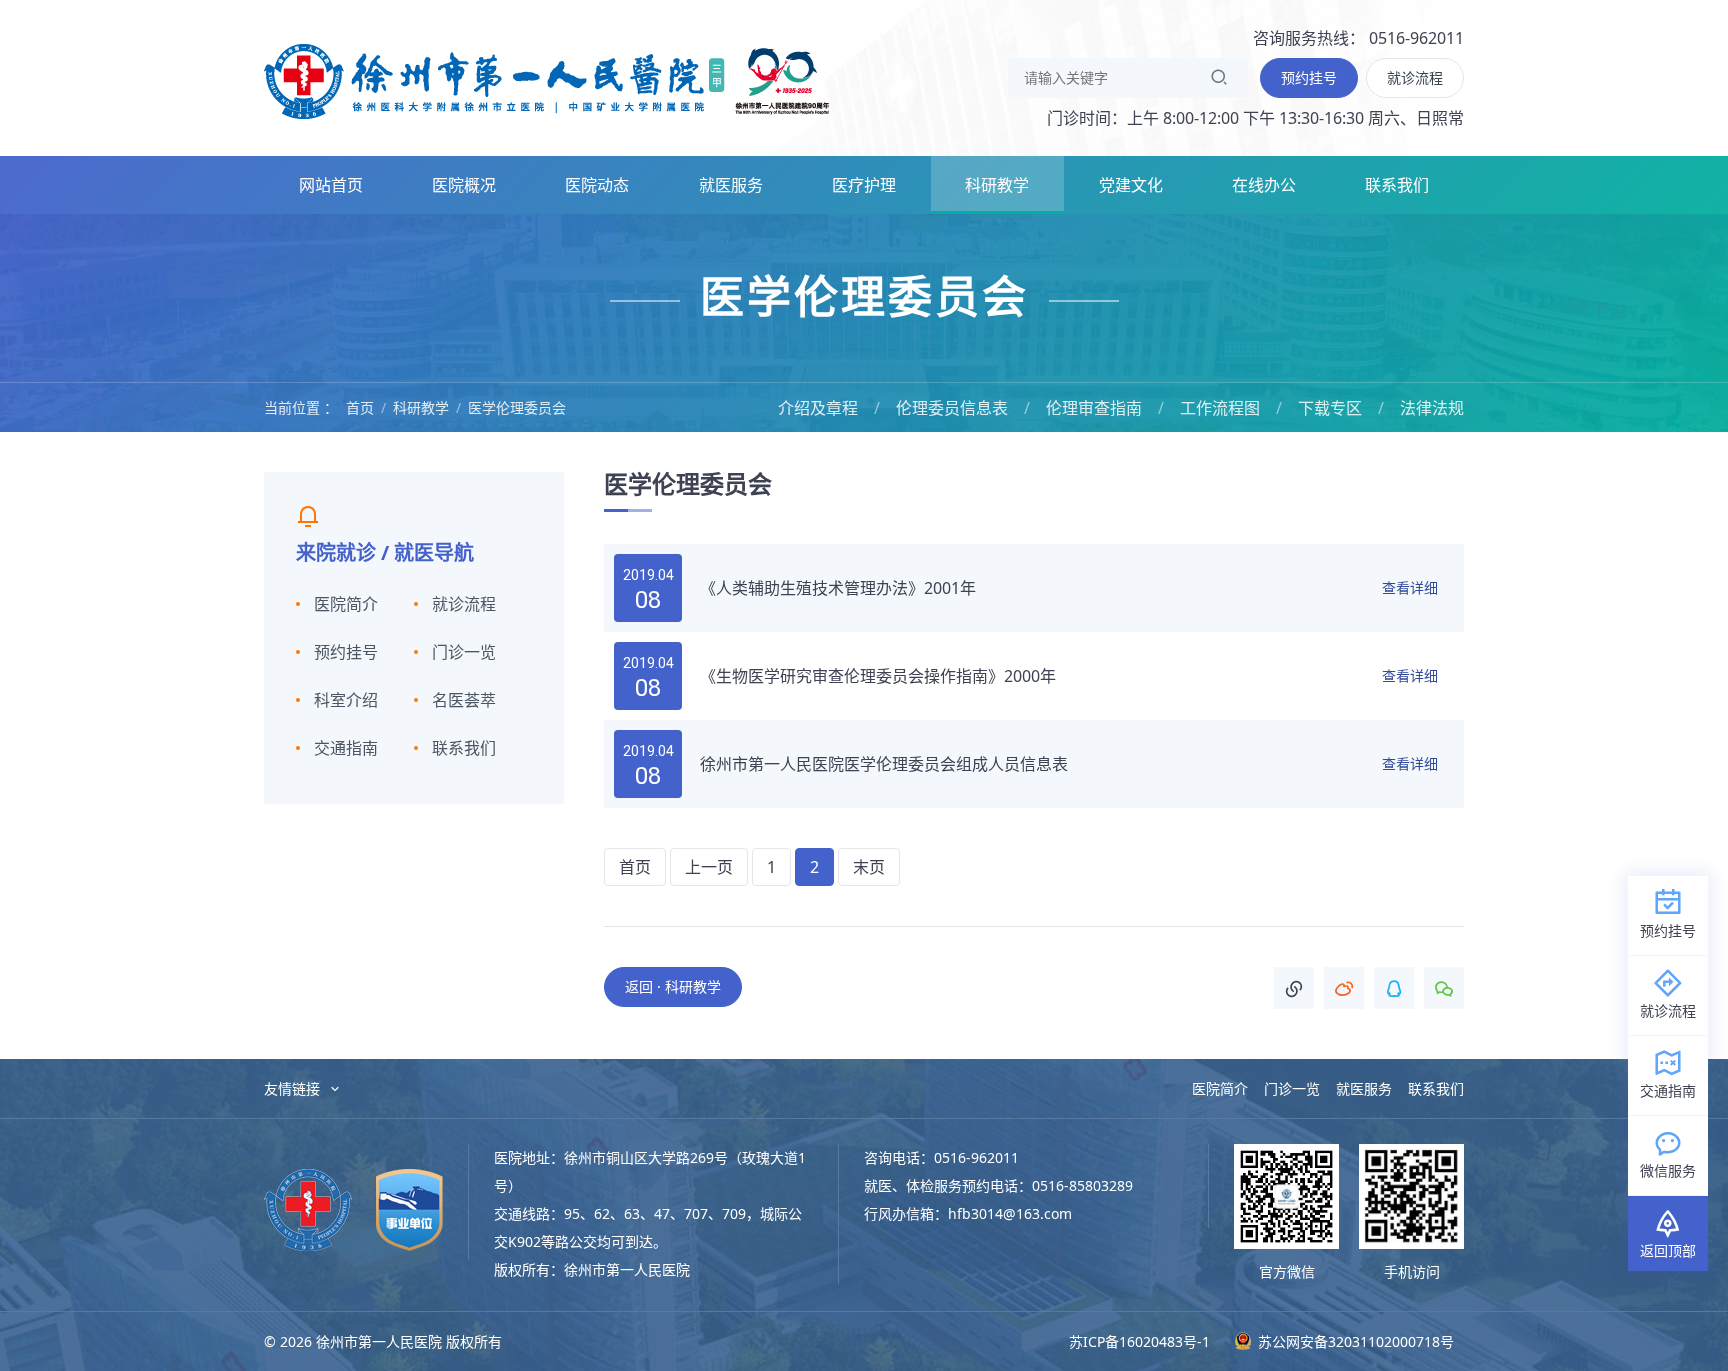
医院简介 (346, 604)
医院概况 (464, 185)
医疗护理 (864, 185)
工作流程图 (1220, 408)
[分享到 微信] (1444, 988)
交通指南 (346, 748)
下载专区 (1330, 408)
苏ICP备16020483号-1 (1139, 1341)
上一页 (709, 867)
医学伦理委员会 (517, 407)
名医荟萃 (464, 700)
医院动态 (597, 185)
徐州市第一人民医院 (547, 80)
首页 (360, 407)
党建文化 (1131, 185)
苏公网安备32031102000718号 (1354, 1341)
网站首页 (331, 185)
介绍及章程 (818, 408)
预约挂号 (346, 652)
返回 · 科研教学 (673, 986)
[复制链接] (1294, 988)
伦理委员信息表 (952, 408)
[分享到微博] (1344, 988)
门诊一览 (464, 652)
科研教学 (997, 185)
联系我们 (1397, 185)
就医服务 (731, 185)
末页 (869, 867)
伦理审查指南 (1094, 408)
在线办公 (1264, 185)
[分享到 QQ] (1394, 988)
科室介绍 (346, 700)
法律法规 (1432, 408)
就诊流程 (464, 604)
